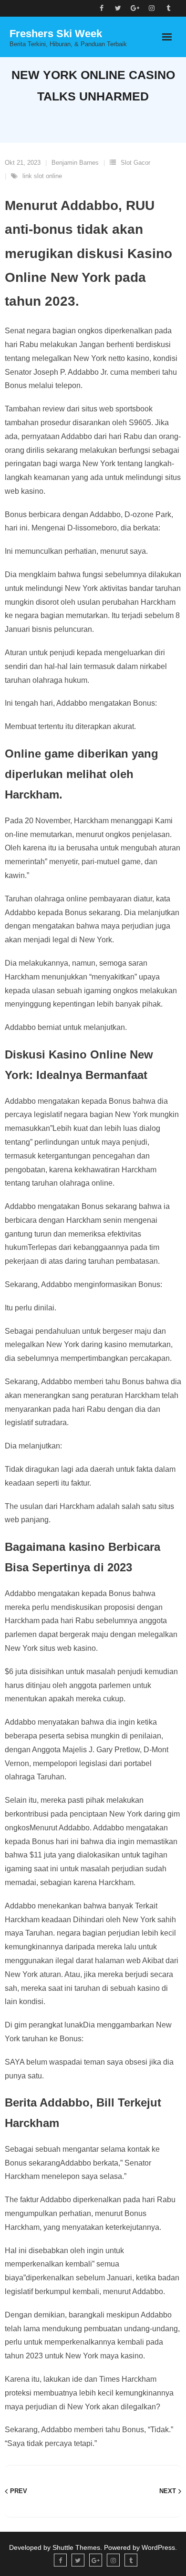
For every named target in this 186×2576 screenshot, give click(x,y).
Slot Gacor (135, 163)
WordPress (158, 2547)
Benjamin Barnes (75, 163)
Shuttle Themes (76, 2547)
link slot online (42, 176)
